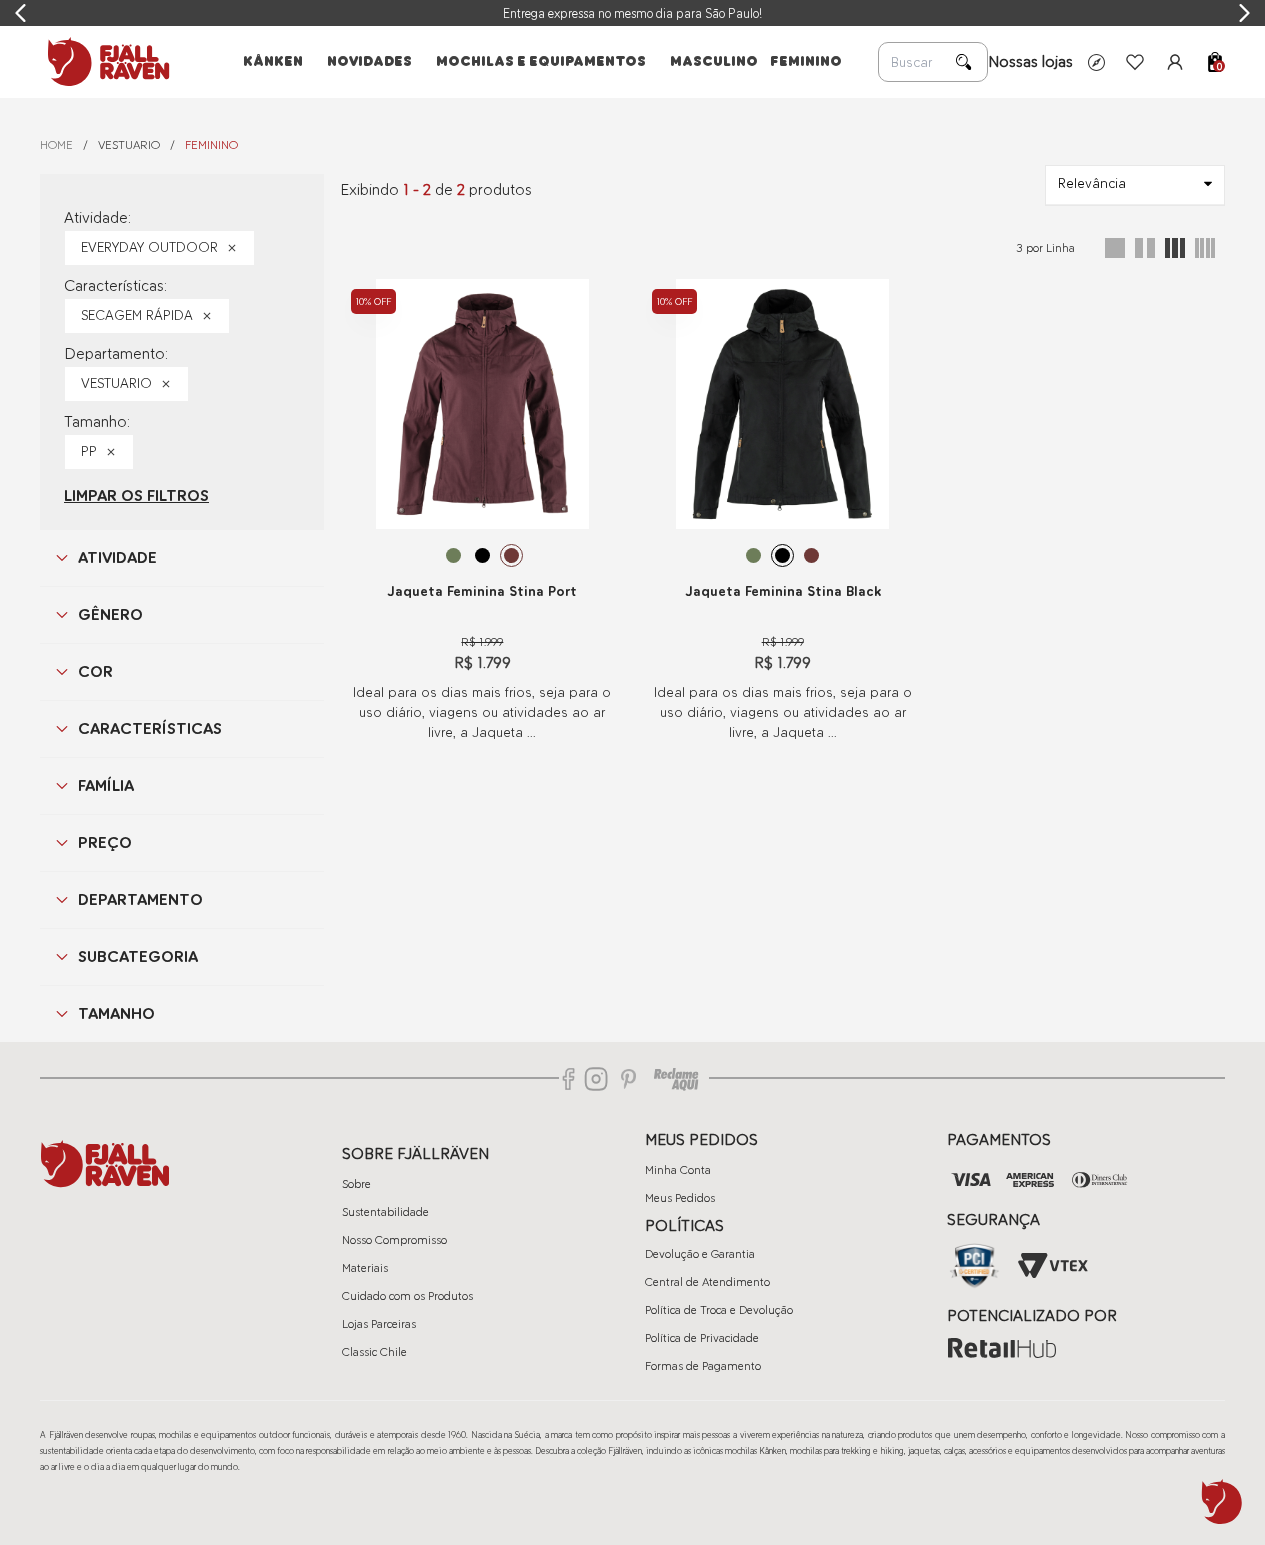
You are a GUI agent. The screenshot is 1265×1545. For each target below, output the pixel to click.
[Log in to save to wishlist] (598, 295)
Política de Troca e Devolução (719, 1310)
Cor (95, 671)
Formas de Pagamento (703, 1366)
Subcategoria (138, 956)
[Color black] (482, 555)
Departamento (140, 899)
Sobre (356, 1184)
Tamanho (116, 1013)
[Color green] (453, 555)
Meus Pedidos (680, 1198)
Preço (105, 842)
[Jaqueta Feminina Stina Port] (482, 404)
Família (106, 785)
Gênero (110, 614)
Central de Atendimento (707, 1282)
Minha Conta (678, 1170)
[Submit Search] (964, 62)
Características (150, 728)
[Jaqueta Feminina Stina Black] (783, 404)
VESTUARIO (129, 145)
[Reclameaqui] (676, 1079)
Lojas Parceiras (379, 1324)
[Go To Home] (105, 62)
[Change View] (1115, 248)
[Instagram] (596, 1079)
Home (56, 145)
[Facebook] (569, 1079)
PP (89, 451)
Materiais (365, 1268)
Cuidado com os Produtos (407, 1296)
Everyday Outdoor (149, 247)
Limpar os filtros (136, 495)
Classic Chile (374, 1352)
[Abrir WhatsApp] (1222, 1502)
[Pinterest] (628, 1079)
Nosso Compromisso (394, 1240)
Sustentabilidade (385, 1212)
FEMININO (211, 145)
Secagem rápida (137, 315)
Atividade (117, 557)
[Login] (1175, 62)
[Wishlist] (1135, 62)
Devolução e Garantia (700, 1254)
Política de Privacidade (702, 1338)
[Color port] (511, 555)
